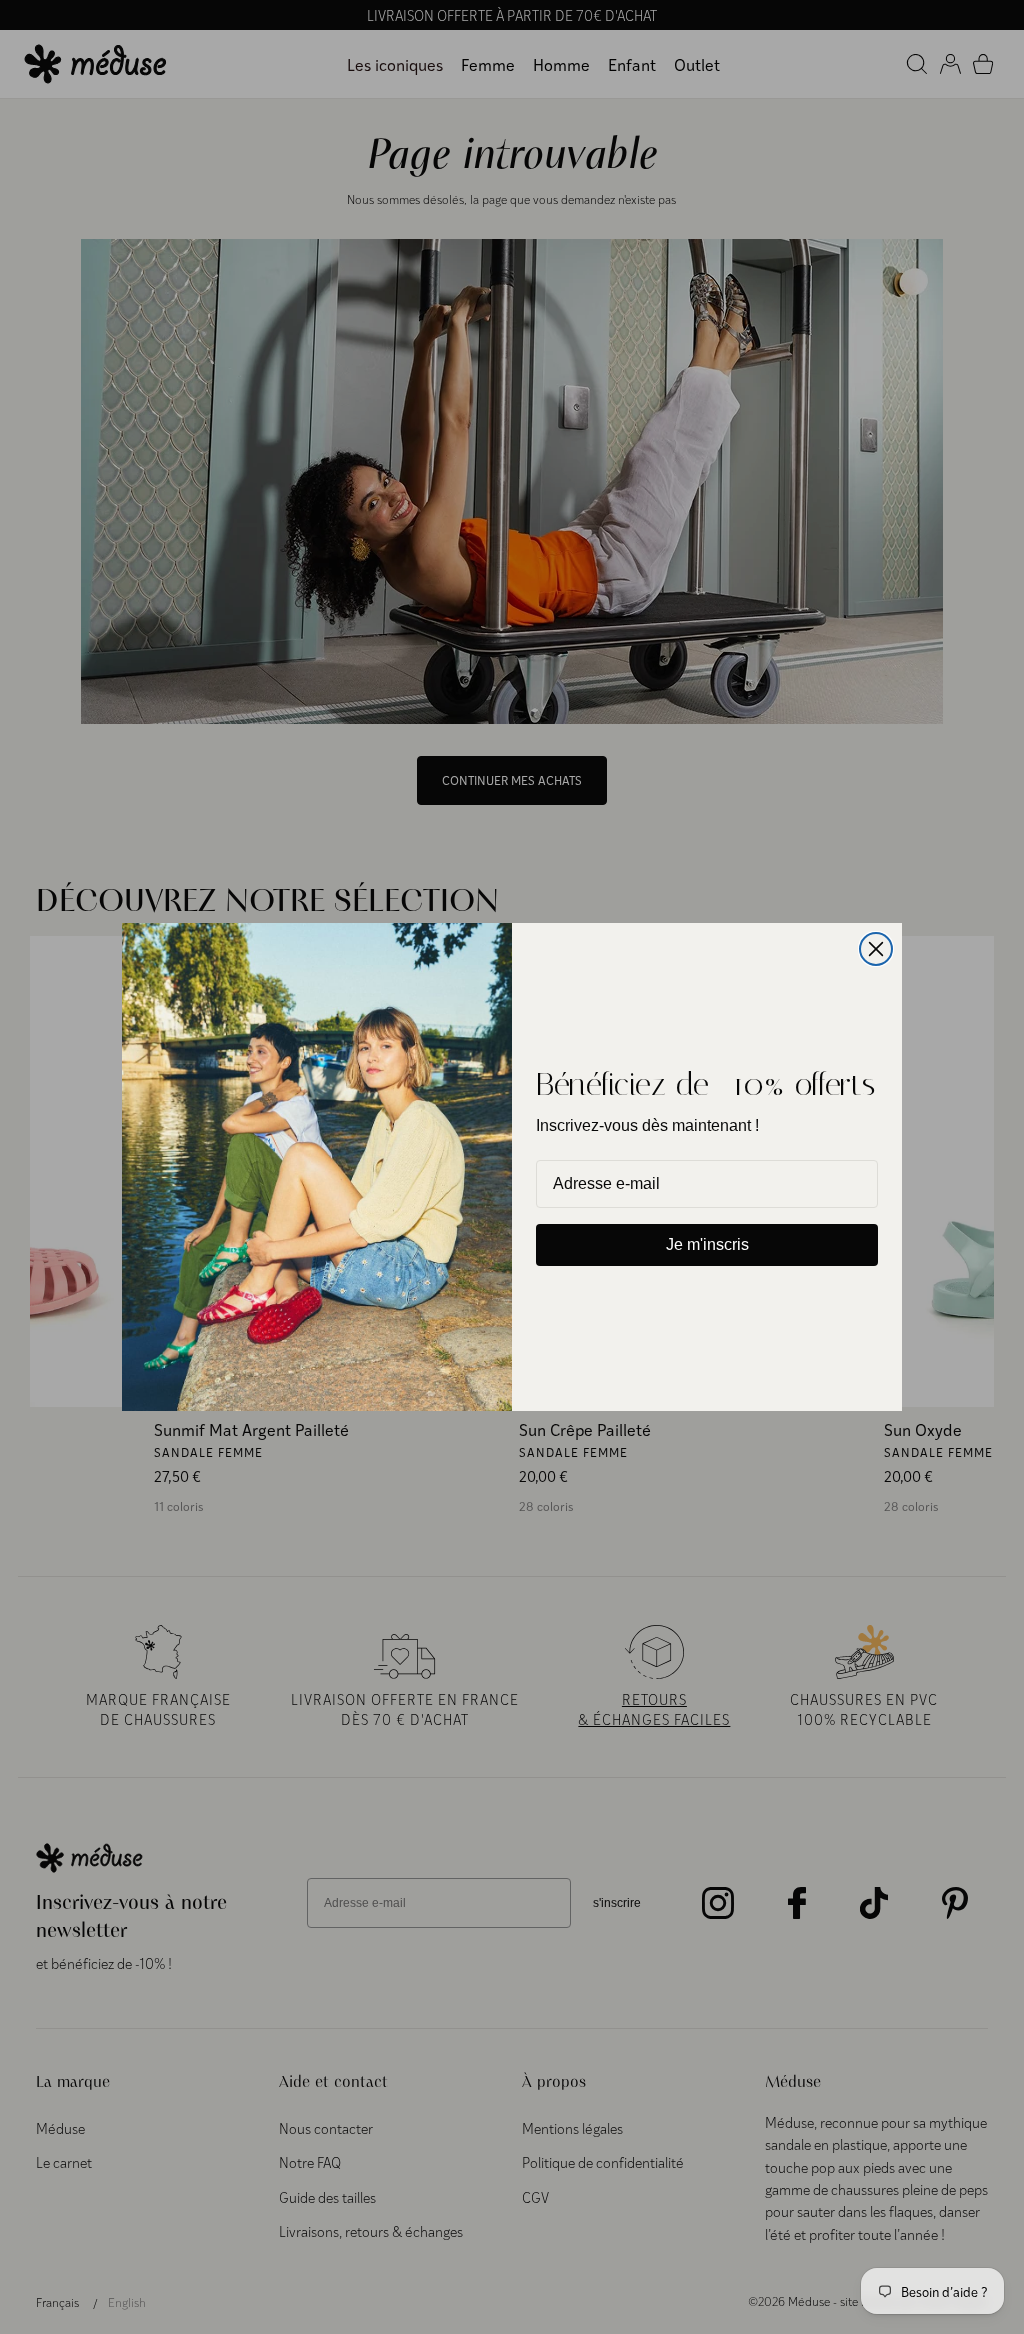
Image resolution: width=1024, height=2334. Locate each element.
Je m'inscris (707, 1244)
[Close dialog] (876, 949)
